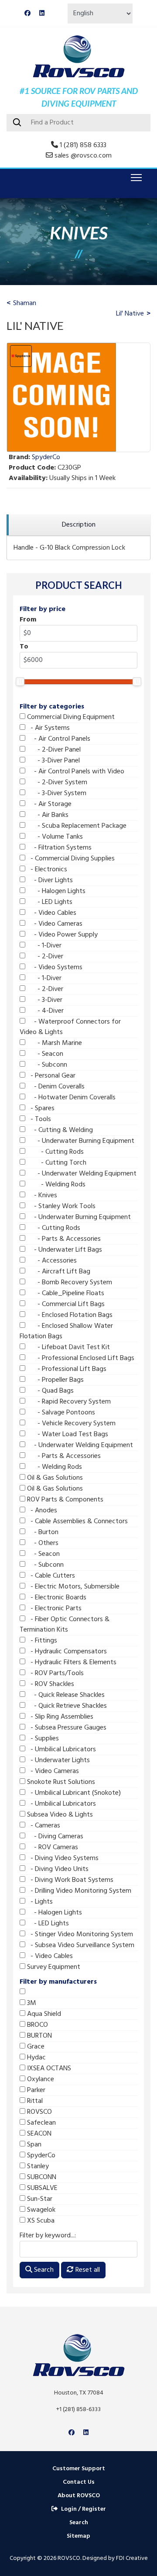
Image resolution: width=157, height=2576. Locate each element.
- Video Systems (54, 967)
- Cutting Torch (56, 1163)
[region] (78, 525)
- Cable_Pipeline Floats (65, 1293)
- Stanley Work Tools (60, 1206)
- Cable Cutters (50, 1576)
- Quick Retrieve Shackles (66, 1706)
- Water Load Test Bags (67, 1434)
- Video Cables (51, 913)
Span (33, 2145)
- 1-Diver (43, 946)
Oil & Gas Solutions (54, 1478)
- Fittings (41, 1641)
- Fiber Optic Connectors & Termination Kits (65, 1625)
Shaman (25, 303)
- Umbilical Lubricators (61, 1750)
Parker (35, 2090)
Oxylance (40, 2079)
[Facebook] (27, 14)
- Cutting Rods (55, 1152)
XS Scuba (40, 2221)
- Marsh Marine (54, 1043)
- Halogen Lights (55, 891)
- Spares (40, 1108)
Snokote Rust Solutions (60, 1782)
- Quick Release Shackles (65, 1695)
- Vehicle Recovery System (70, 1424)
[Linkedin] (42, 14)
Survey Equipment (53, 1967)
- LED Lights (49, 902)
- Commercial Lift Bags (65, 1304)
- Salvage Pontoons (60, 1413)
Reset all (87, 2270)
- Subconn (46, 1065)
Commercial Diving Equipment (70, 717)
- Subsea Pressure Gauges (66, 1728)
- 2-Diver (44, 957)
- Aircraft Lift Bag (58, 1272)
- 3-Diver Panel (53, 761)
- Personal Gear (50, 1076)
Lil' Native (130, 314)
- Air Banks (47, 815)
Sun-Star (39, 2199)
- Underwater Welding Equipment (81, 1174)
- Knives (41, 1196)
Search (43, 2270)
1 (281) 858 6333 (83, 145)
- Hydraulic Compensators (66, 1652)
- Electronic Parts (53, 1609)
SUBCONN (41, 2177)
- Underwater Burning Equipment (80, 1141)
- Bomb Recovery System (69, 1283)
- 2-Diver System (56, 783)
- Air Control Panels (58, 739)
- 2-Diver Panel (53, 750)
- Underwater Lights (58, 1760)
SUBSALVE (41, 2188)
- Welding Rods (55, 1185)
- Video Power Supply (61, 935)
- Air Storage (48, 804)
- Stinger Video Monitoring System (79, 1935)
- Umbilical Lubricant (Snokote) (73, 1793)
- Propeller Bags (55, 1380)
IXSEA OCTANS (48, 2069)
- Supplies (42, 1739)
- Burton (42, 1532)
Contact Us (79, 2482)
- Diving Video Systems (62, 1858)
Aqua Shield (43, 2014)
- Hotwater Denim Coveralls (70, 1098)
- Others (42, 1543)
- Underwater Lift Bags (64, 1250)
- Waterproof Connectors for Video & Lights (70, 1027)
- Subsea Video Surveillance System (80, 1945)
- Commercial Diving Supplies (70, 859)
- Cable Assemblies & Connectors (77, 1521)
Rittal (34, 2101)
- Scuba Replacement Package (76, 826)
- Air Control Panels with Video (75, 772)
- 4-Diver (44, 1011)
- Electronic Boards (56, 1598)
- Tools (38, 1119)
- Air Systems (48, 728)
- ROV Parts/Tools (55, 1673)
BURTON (39, 2036)
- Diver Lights (49, 880)
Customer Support (79, 2469)
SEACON (38, 2134)
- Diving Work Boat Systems (69, 1880)
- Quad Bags (49, 1391)
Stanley (37, 2166)
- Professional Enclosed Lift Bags (80, 1358)
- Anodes (41, 1511)
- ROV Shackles (50, 1684)
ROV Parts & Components (64, 1500)
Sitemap (78, 2536)
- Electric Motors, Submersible (72, 1587)
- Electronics (46, 870)
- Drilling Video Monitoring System (78, 1891)
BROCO (37, 2025)
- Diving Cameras (54, 1837)
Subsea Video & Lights (59, 1815)
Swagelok (40, 2210)
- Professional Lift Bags (66, 1369)
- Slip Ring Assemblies (59, 1717)
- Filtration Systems (58, 848)
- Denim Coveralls (55, 1087)
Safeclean (41, 2123)
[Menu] (135, 178)
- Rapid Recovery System (68, 1402)
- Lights (39, 1902)
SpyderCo (40, 2156)
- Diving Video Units (57, 1869)
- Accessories (51, 1261)
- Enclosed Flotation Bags (69, 1315)
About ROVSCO (79, 2496)
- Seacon (44, 1054)
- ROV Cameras (52, 1847)
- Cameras (43, 1826)
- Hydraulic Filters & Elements (71, 1662)
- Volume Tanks (54, 837)
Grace (35, 2047)
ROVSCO (39, 2112)
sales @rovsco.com (83, 156)
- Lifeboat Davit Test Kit (68, 1347)
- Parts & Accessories (63, 1239)
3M (31, 2003)
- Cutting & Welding (59, 1130)
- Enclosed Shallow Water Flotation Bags (66, 1331)
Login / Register (84, 2509)
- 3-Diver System (56, 793)
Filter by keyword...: (48, 2236)
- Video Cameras (54, 924)
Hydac (36, 2058)
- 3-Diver (44, 1000)
